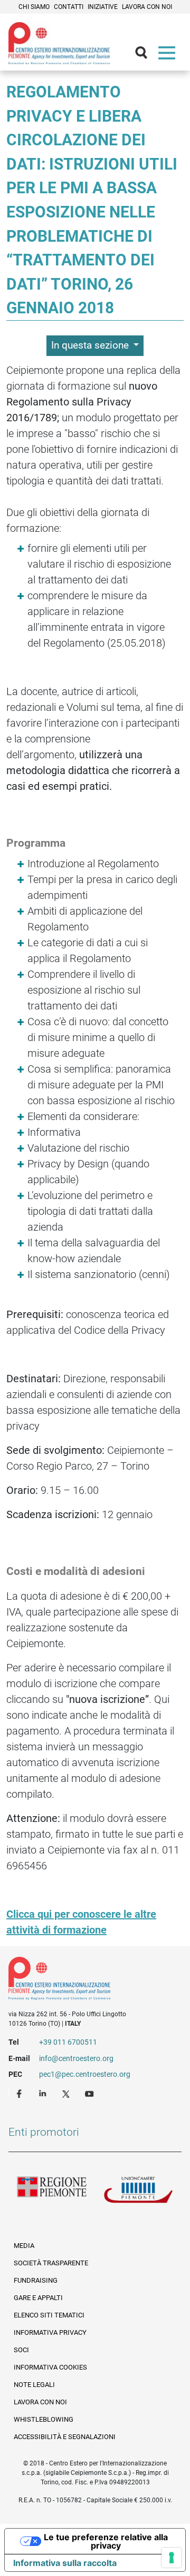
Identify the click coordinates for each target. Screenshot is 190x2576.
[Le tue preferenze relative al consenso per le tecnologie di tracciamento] (172, 2558)
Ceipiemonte (59, 43)
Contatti (69, 7)
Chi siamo (34, 7)
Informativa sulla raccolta (65, 2563)
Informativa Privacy (50, 2332)
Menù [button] (169, 55)
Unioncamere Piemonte (138, 2193)
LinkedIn (44, 2093)
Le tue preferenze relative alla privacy (106, 2541)
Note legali (34, 2385)
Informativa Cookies (50, 2367)
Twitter (67, 2093)
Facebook (21, 2093)
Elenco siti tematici (49, 2315)
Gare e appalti (38, 2298)
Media (24, 2246)
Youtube (90, 2093)
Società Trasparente (51, 2263)
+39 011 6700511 (68, 2042)
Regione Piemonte (52, 2193)
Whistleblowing (44, 2419)
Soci (21, 2350)
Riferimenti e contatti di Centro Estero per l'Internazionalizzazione (86, 1980)
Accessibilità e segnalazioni (65, 2437)
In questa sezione (91, 345)
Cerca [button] (146, 55)
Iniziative (103, 7)
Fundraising (36, 2280)
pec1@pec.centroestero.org (85, 2074)
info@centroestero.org (76, 2058)
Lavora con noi (147, 7)
